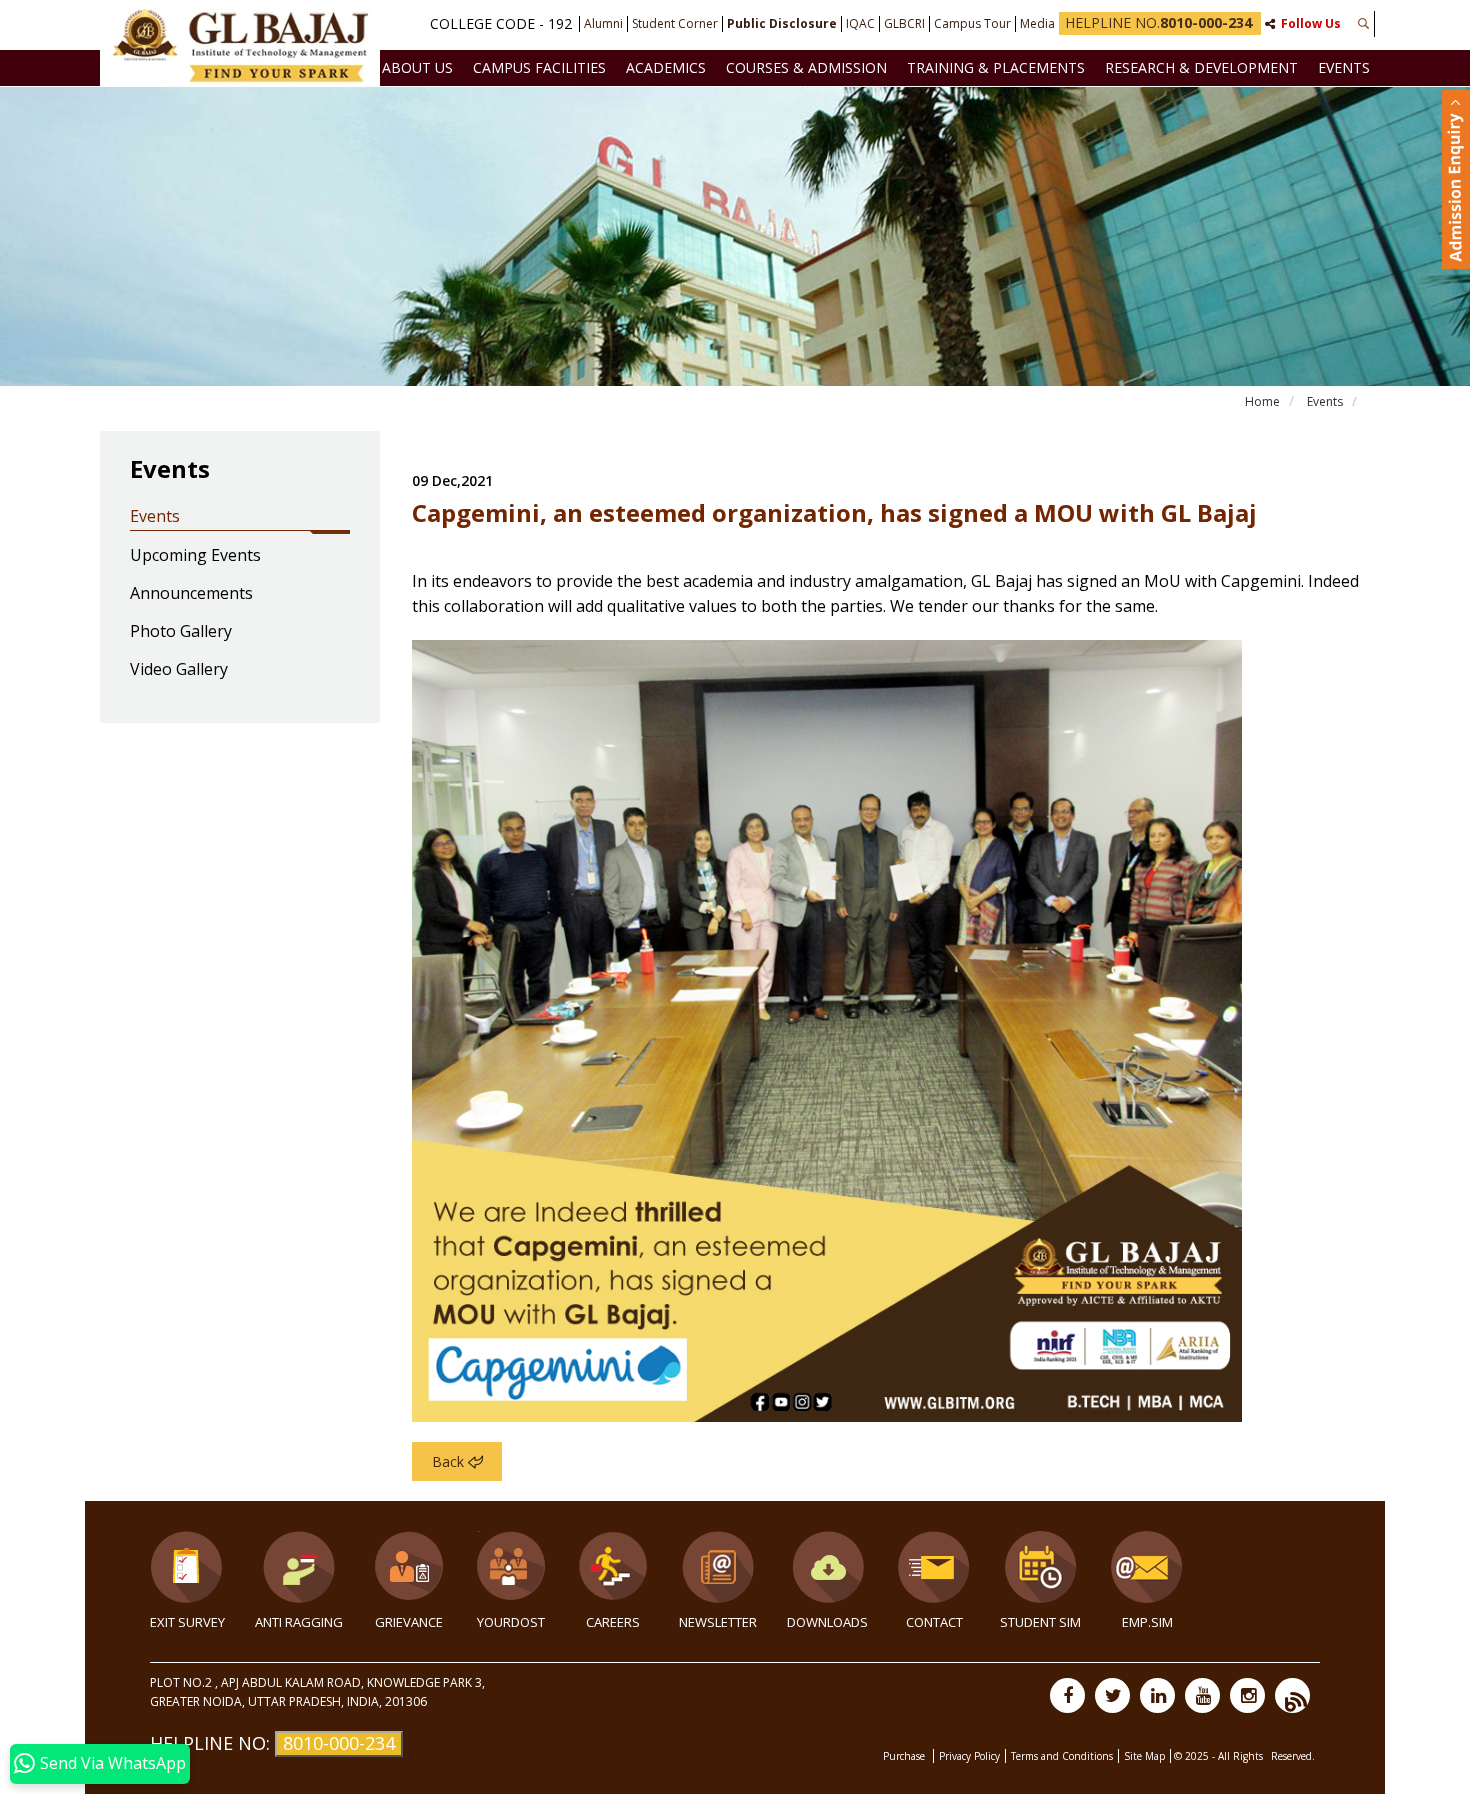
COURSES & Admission (806, 67)
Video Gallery (179, 670)
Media (1037, 24)
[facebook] (1067, 1695)
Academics (666, 67)
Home (1262, 401)
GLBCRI (904, 24)
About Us (417, 67)
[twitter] (1112, 1695)
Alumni (603, 24)
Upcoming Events (195, 556)
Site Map (1144, 1756)
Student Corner (675, 24)
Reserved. (1293, 1756)
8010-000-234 (339, 1743)
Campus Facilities (539, 67)
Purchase (905, 1756)
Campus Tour (972, 24)
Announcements (191, 594)
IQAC (860, 24)
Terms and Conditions (1062, 1756)
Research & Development (1201, 67)
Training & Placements (996, 67)
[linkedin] (1157, 1695)
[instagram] (1247, 1695)
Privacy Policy (969, 1756)
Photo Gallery (181, 632)
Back (448, 1461)
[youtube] (1202, 1695)
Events (1344, 67)
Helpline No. (1158, 22)
